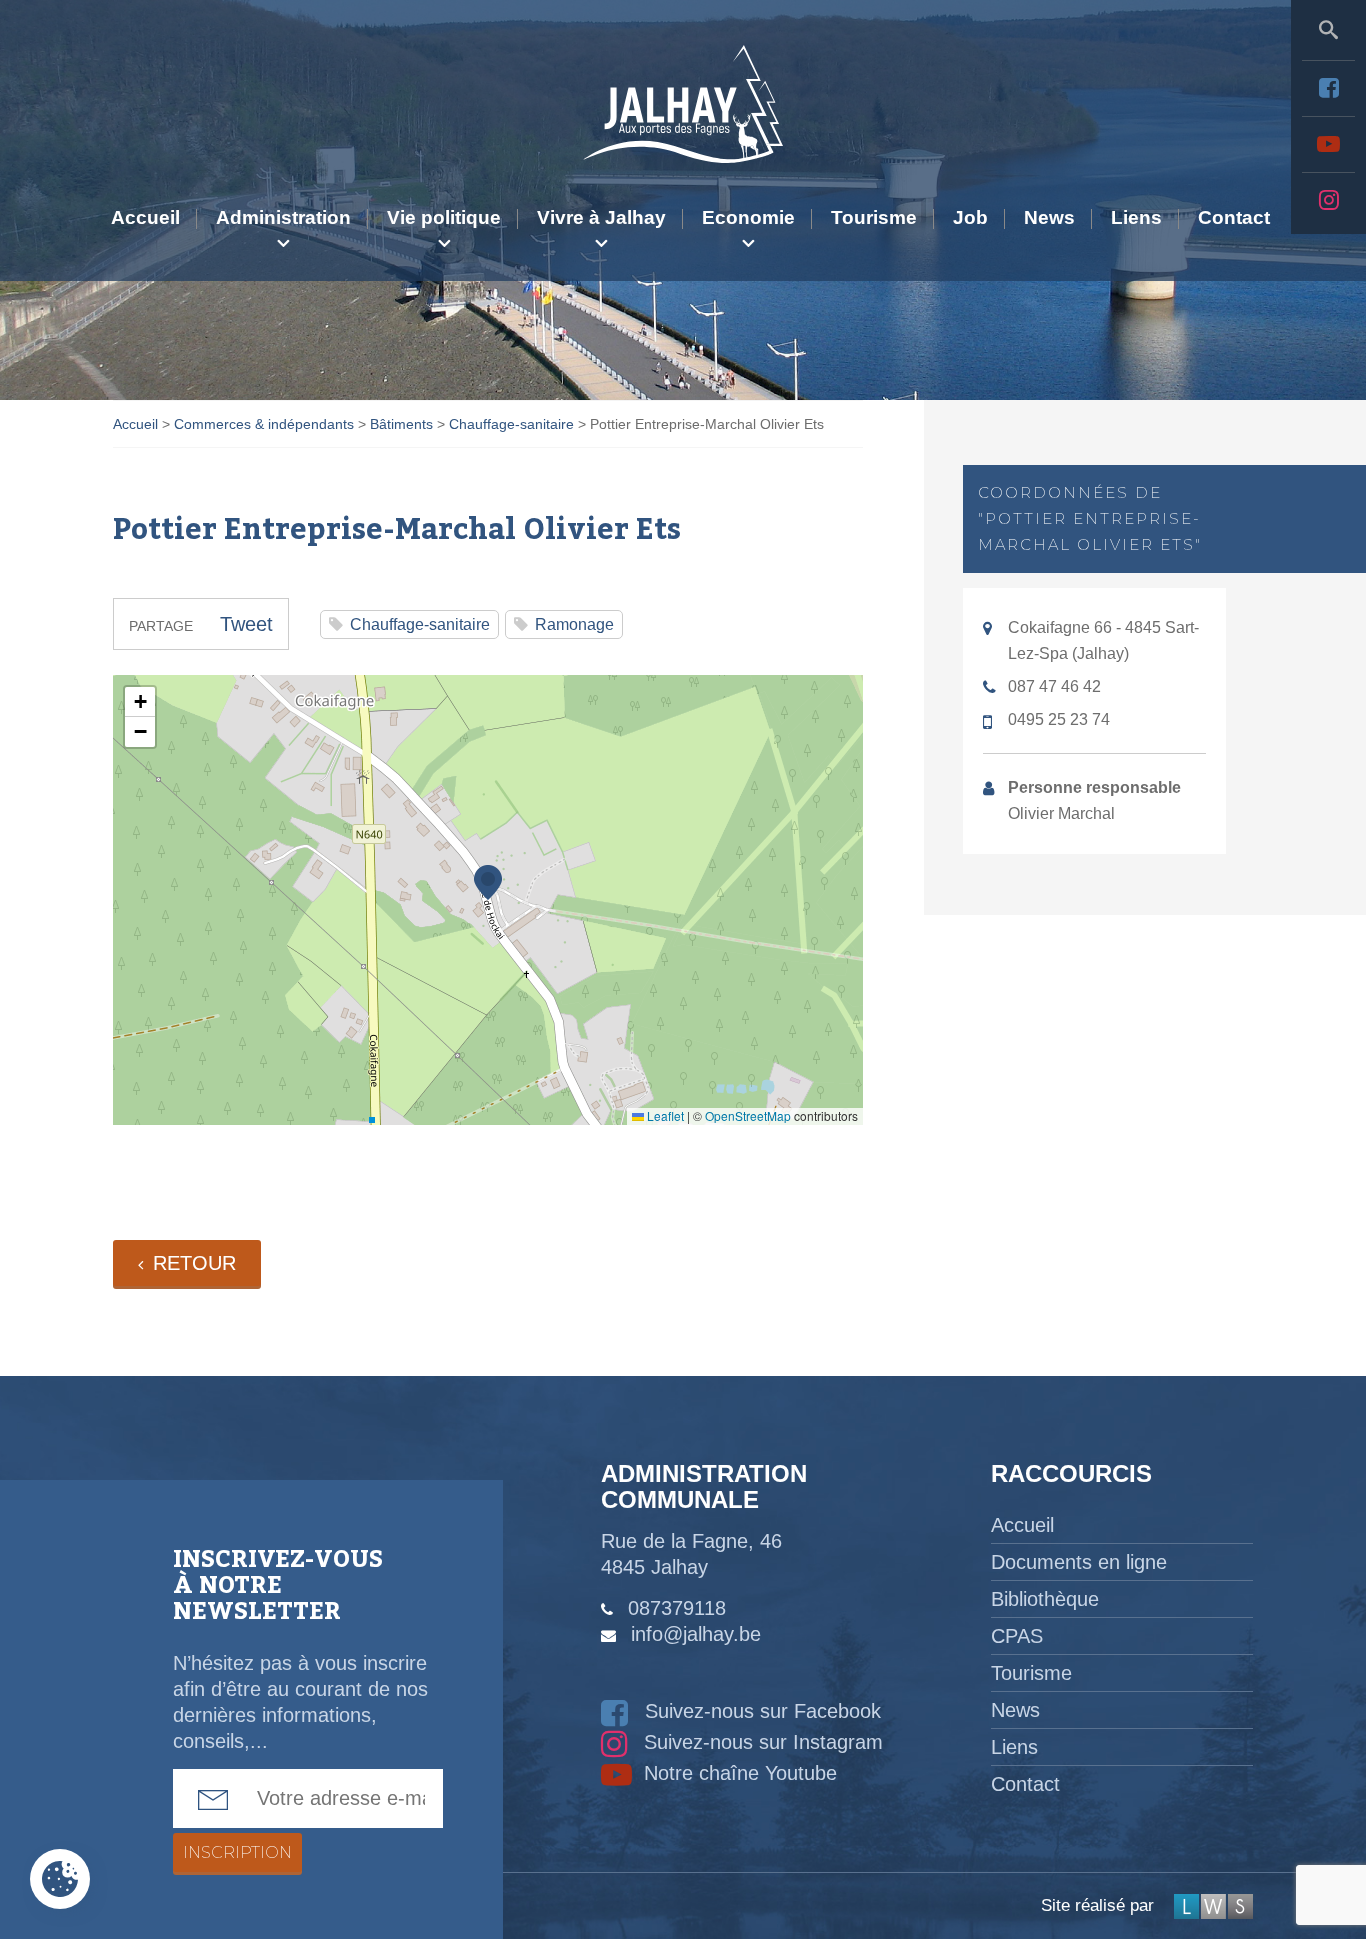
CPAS (1017, 1636)
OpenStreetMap (748, 1115)
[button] (488, 882)
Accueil (145, 217)
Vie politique (444, 217)
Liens (1136, 217)
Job (970, 217)
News (1049, 217)
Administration (283, 217)
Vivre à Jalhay (601, 217)
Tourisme (874, 217)
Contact (1234, 217)
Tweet (246, 624)
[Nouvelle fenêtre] (1328, 88)
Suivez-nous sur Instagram (760, 1742)
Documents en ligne (1079, 1562)
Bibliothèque (1045, 1599)
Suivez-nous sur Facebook (760, 1711)
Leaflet (664, 1115)
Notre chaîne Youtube (737, 1773)
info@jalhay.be (696, 1634)
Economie (748, 217)
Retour (194, 1263)
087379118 (677, 1608)
